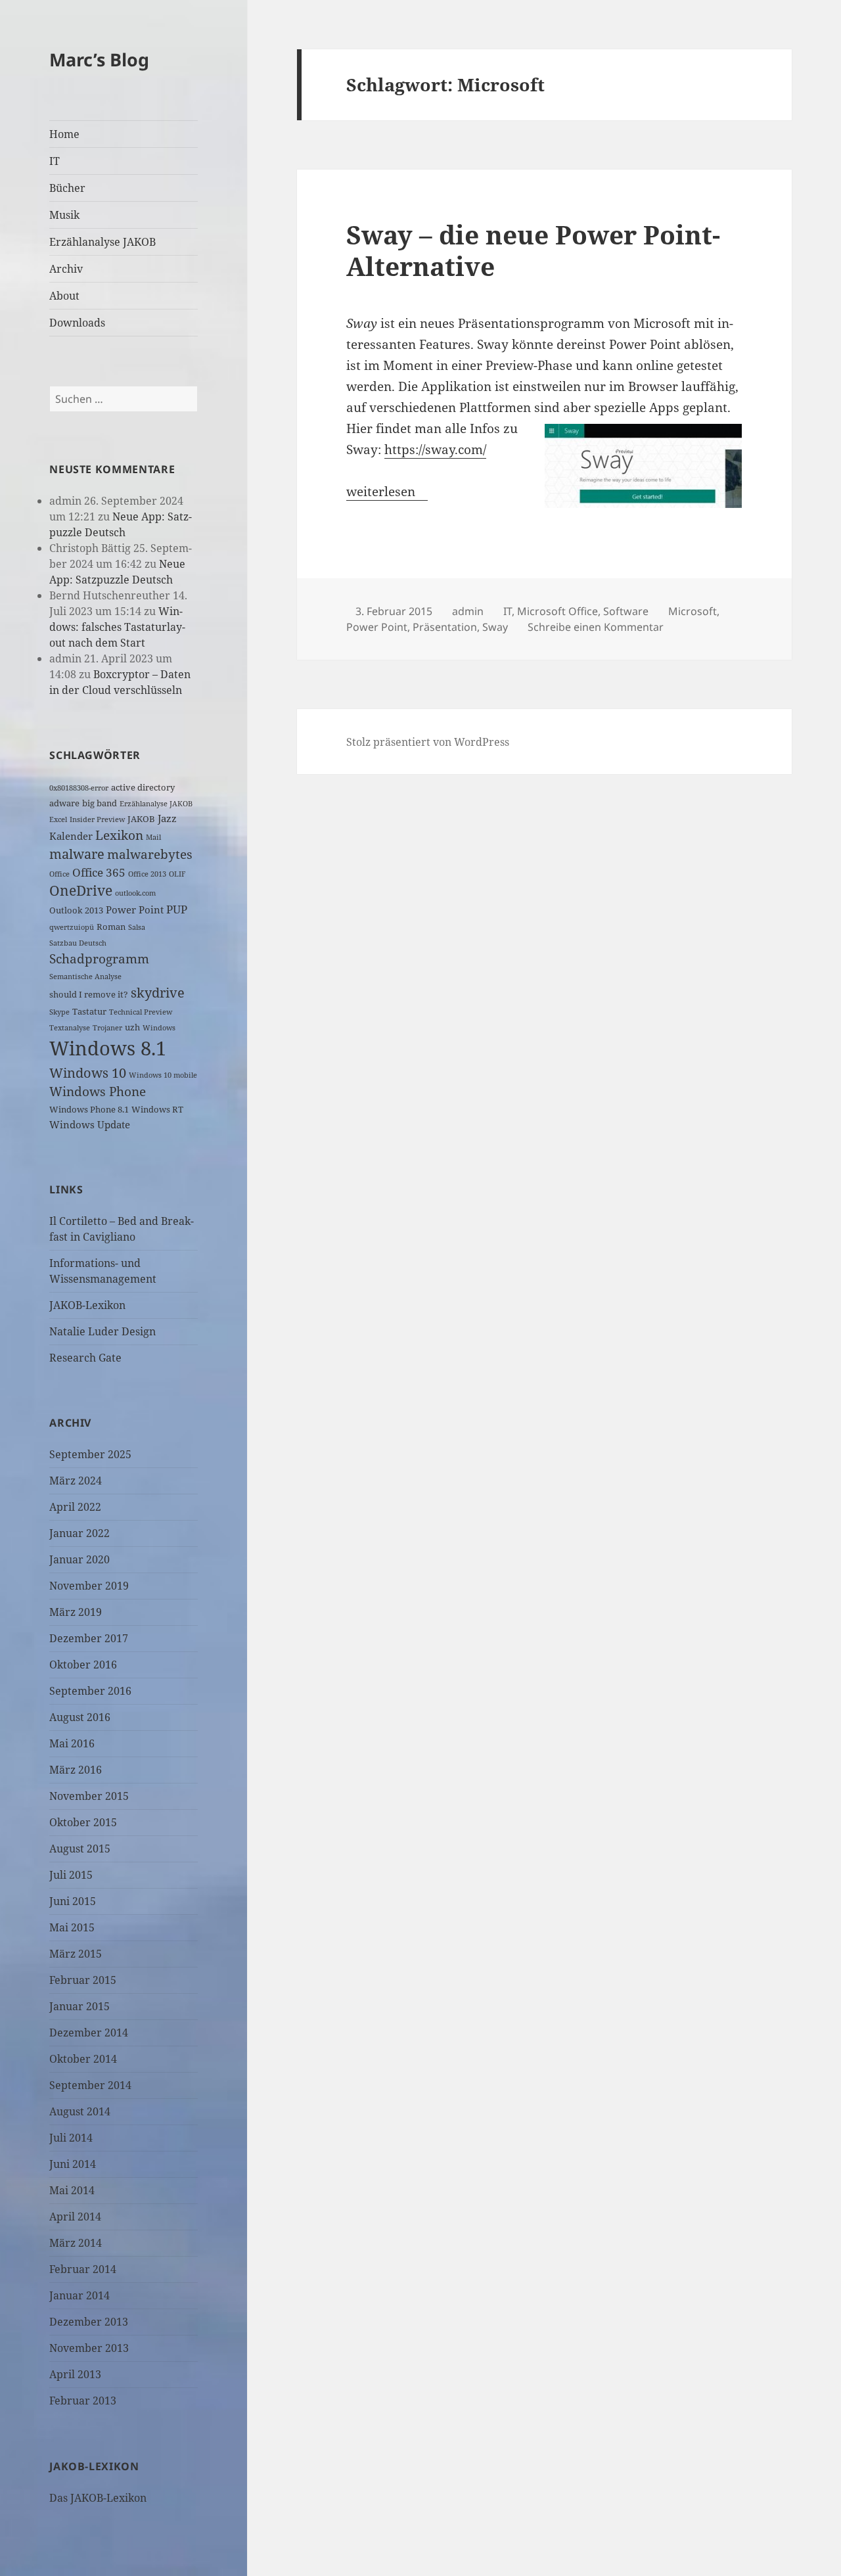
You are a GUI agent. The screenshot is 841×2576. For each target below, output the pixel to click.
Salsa (137, 927)
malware (77, 854)
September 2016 (90, 1691)
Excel (58, 819)
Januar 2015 (80, 2006)
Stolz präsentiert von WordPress (428, 742)
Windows (159, 1028)
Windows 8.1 (108, 1048)
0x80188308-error (79, 788)
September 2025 (90, 1454)
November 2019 (89, 1586)
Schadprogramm (99, 958)
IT (55, 161)
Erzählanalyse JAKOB (102, 242)
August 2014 (80, 2111)
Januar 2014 (80, 2295)
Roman (111, 927)
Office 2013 (147, 874)
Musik (64, 215)
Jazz (167, 818)
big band (100, 803)
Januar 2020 (80, 1559)
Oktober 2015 (83, 1822)
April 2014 (75, 2217)
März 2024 (76, 1481)
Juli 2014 (71, 2138)
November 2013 (89, 2348)
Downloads (77, 323)
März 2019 (76, 1612)
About (64, 296)
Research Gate (85, 1358)
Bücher (67, 188)
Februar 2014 (83, 2269)
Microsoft (693, 611)
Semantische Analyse (85, 977)
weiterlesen (387, 492)
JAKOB (141, 819)
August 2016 (80, 1717)
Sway (495, 627)
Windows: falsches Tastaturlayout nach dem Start (117, 627)
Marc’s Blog (99, 59)
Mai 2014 (72, 2190)
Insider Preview (97, 819)
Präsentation (445, 627)
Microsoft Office (557, 611)
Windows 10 (88, 1073)
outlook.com (135, 893)
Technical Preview (141, 1012)
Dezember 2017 (89, 1638)
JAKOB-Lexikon (87, 1305)
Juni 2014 (73, 2164)
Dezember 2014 (89, 2033)
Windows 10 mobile (163, 1075)
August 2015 (80, 1849)
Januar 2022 (80, 1533)
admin (468, 611)
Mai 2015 (72, 1927)
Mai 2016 (72, 1743)
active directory (143, 787)
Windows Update (90, 1124)
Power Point (135, 909)
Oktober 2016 (83, 1665)
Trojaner (107, 1028)
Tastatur (89, 1011)
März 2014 (76, 2243)
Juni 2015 (73, 1901)
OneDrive (81, 890)
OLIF (177, 874)
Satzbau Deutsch (78, 943)
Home (64, 134)
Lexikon (119, 835)
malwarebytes (150, 854)
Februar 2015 (83, 1980)
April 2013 (75, 2374)
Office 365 (99, 872)
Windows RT (157, 1109)
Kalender (71, 836)
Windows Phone (98, 1091)
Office (59, 874)
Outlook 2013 (76, 910)
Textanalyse (70, 1028)
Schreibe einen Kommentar (596, 627)
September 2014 (90, 2085)
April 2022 (75, 1507)
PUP (177, 909)
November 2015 (89, 1796)
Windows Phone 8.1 (89, 1109)
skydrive (158, 993)
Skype (59, 1012)
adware (64, 803)
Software (626, 611)
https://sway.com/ (435, 449)
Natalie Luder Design (102, 1331)
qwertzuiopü (72, 927)
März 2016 (76, 1770)
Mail (153, 837)
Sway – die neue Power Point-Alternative (533, 250)
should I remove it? (89, 994)
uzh (132, 1027)
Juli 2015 (71, 1875)
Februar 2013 (83, 2401)
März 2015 (76, 1954)
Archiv (66, 269)
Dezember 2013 (89, 2322)
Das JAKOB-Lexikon (98, 2498)
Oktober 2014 (83, 2059)
